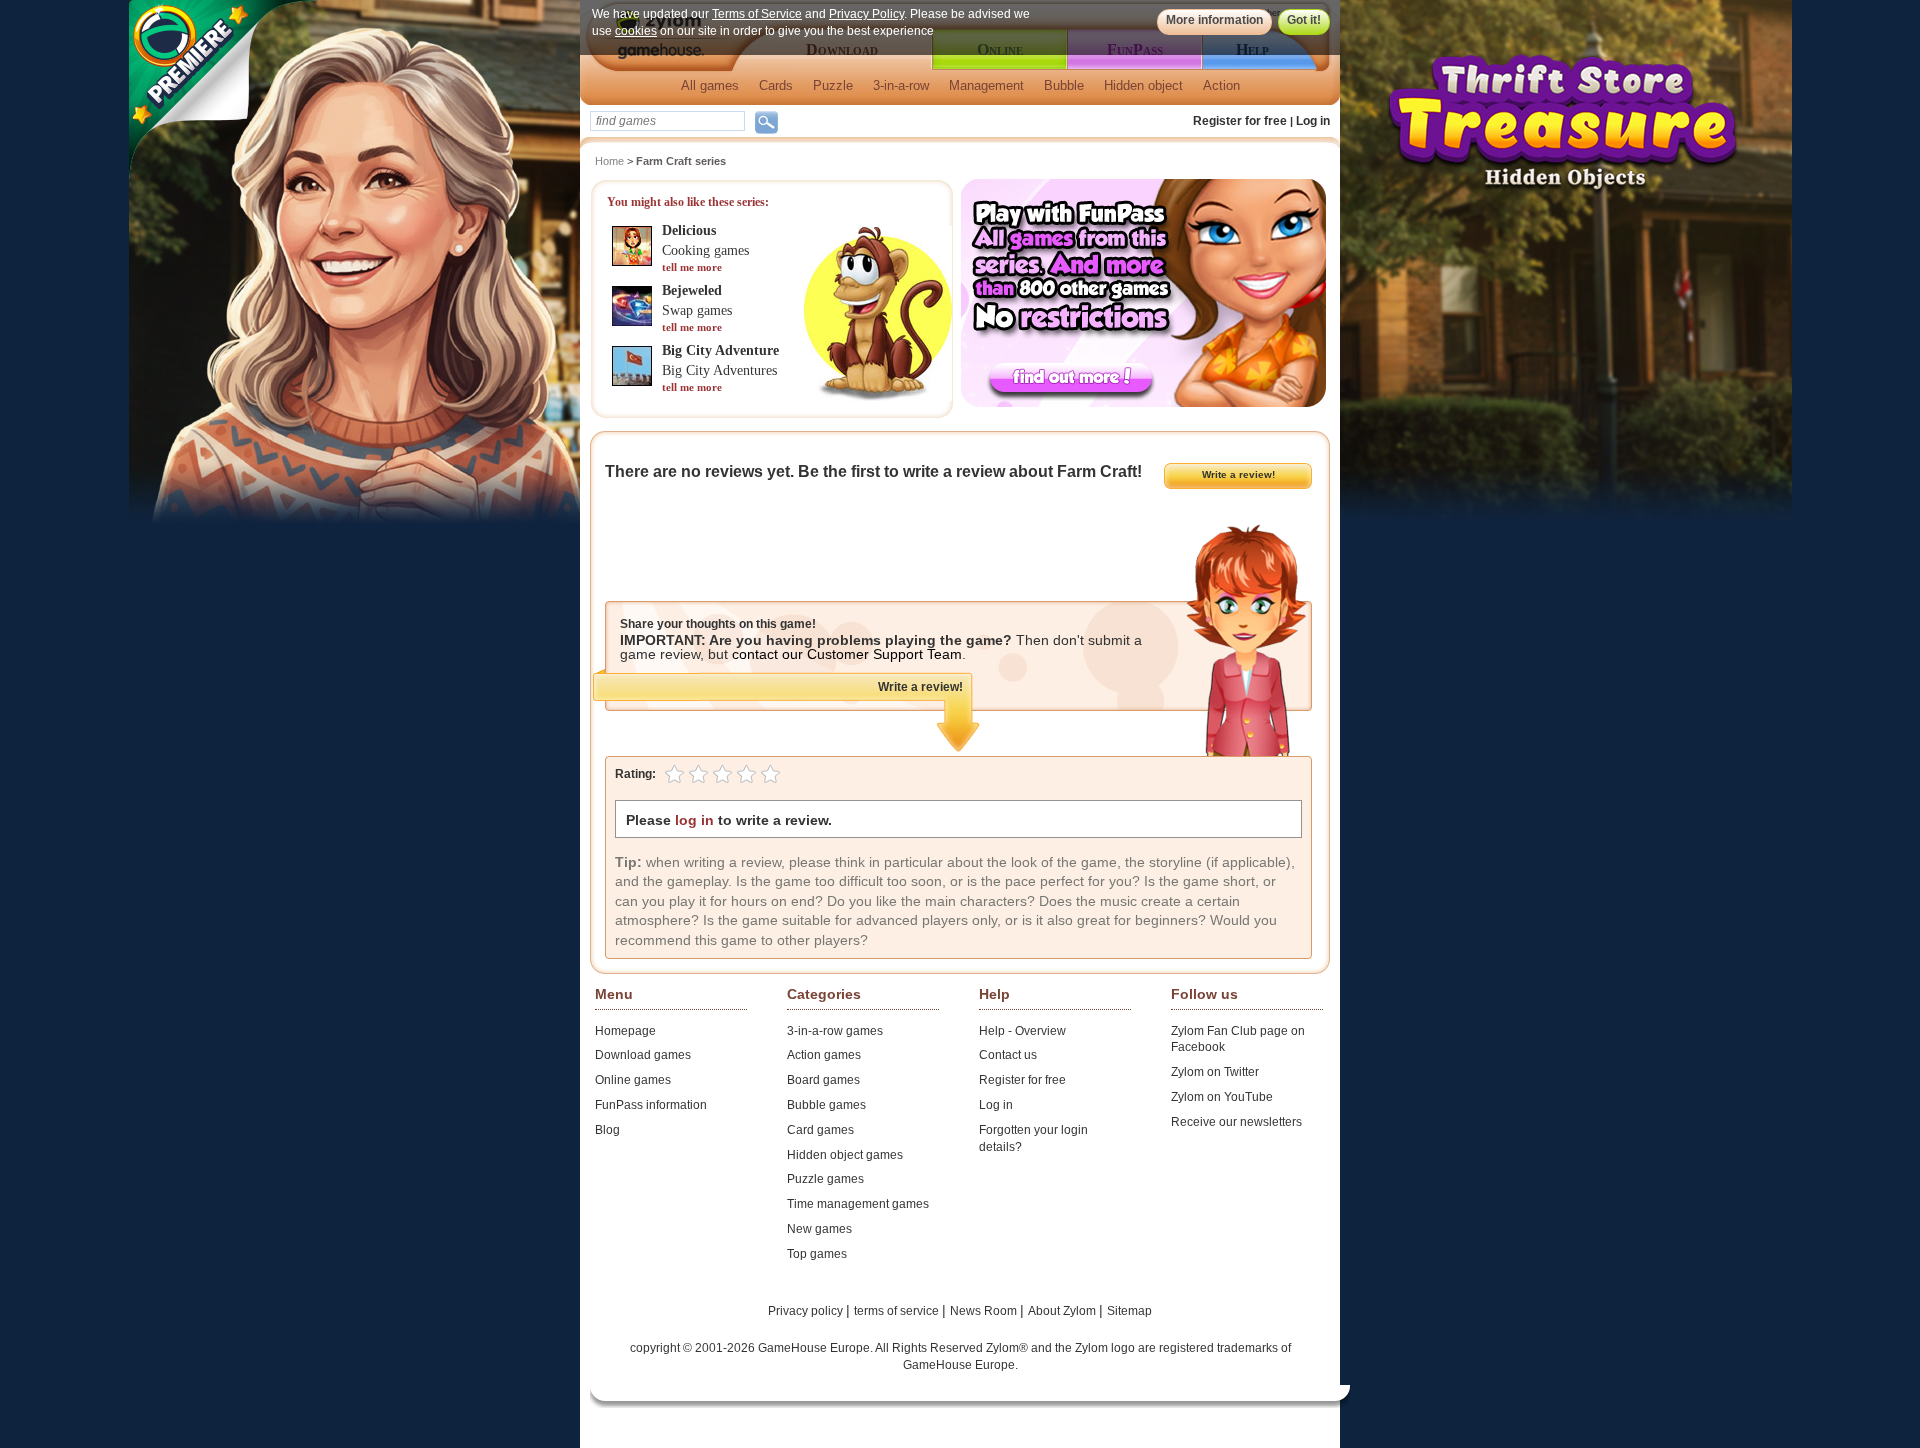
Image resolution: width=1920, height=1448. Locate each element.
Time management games (858, 1204)
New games (819, 1229)
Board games (823, 1080)
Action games (824, 1055)
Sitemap (1129, 1311)
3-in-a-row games (835, 1031)
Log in (1313, 121)
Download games (643, 1055)
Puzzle (833, 85)
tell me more (692, 267)
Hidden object (1143, 85)
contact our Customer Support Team (847, 654)
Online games (633, 1080)
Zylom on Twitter (1215, 1072)
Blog (607, 1130)
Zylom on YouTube (1222, 1097)
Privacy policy (807, 1311)
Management (986, 85)
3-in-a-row (901, 85)
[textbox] (667, 121)
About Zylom (1063, 1311)
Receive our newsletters (1236, 1122)
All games (710, 85)
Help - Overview (1022, 1031)
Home (609, 161)
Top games (817, 1254)
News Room (985, 1311)
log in (694, 820)
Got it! (1304, 20)
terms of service (898, 1311)
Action (1221, 85)
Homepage (625, 1031)
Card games (820, 1130)
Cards (776, 85)
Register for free (1240, 121)
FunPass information (651, 1105)
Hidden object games (845, 1155)
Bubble (1064, 85)
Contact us (1008, 1055)
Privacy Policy (866, 14)
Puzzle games (825, 1179)
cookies (636, 31)
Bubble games (826, 1105)
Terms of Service (757, 14)
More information (1214, 20)
